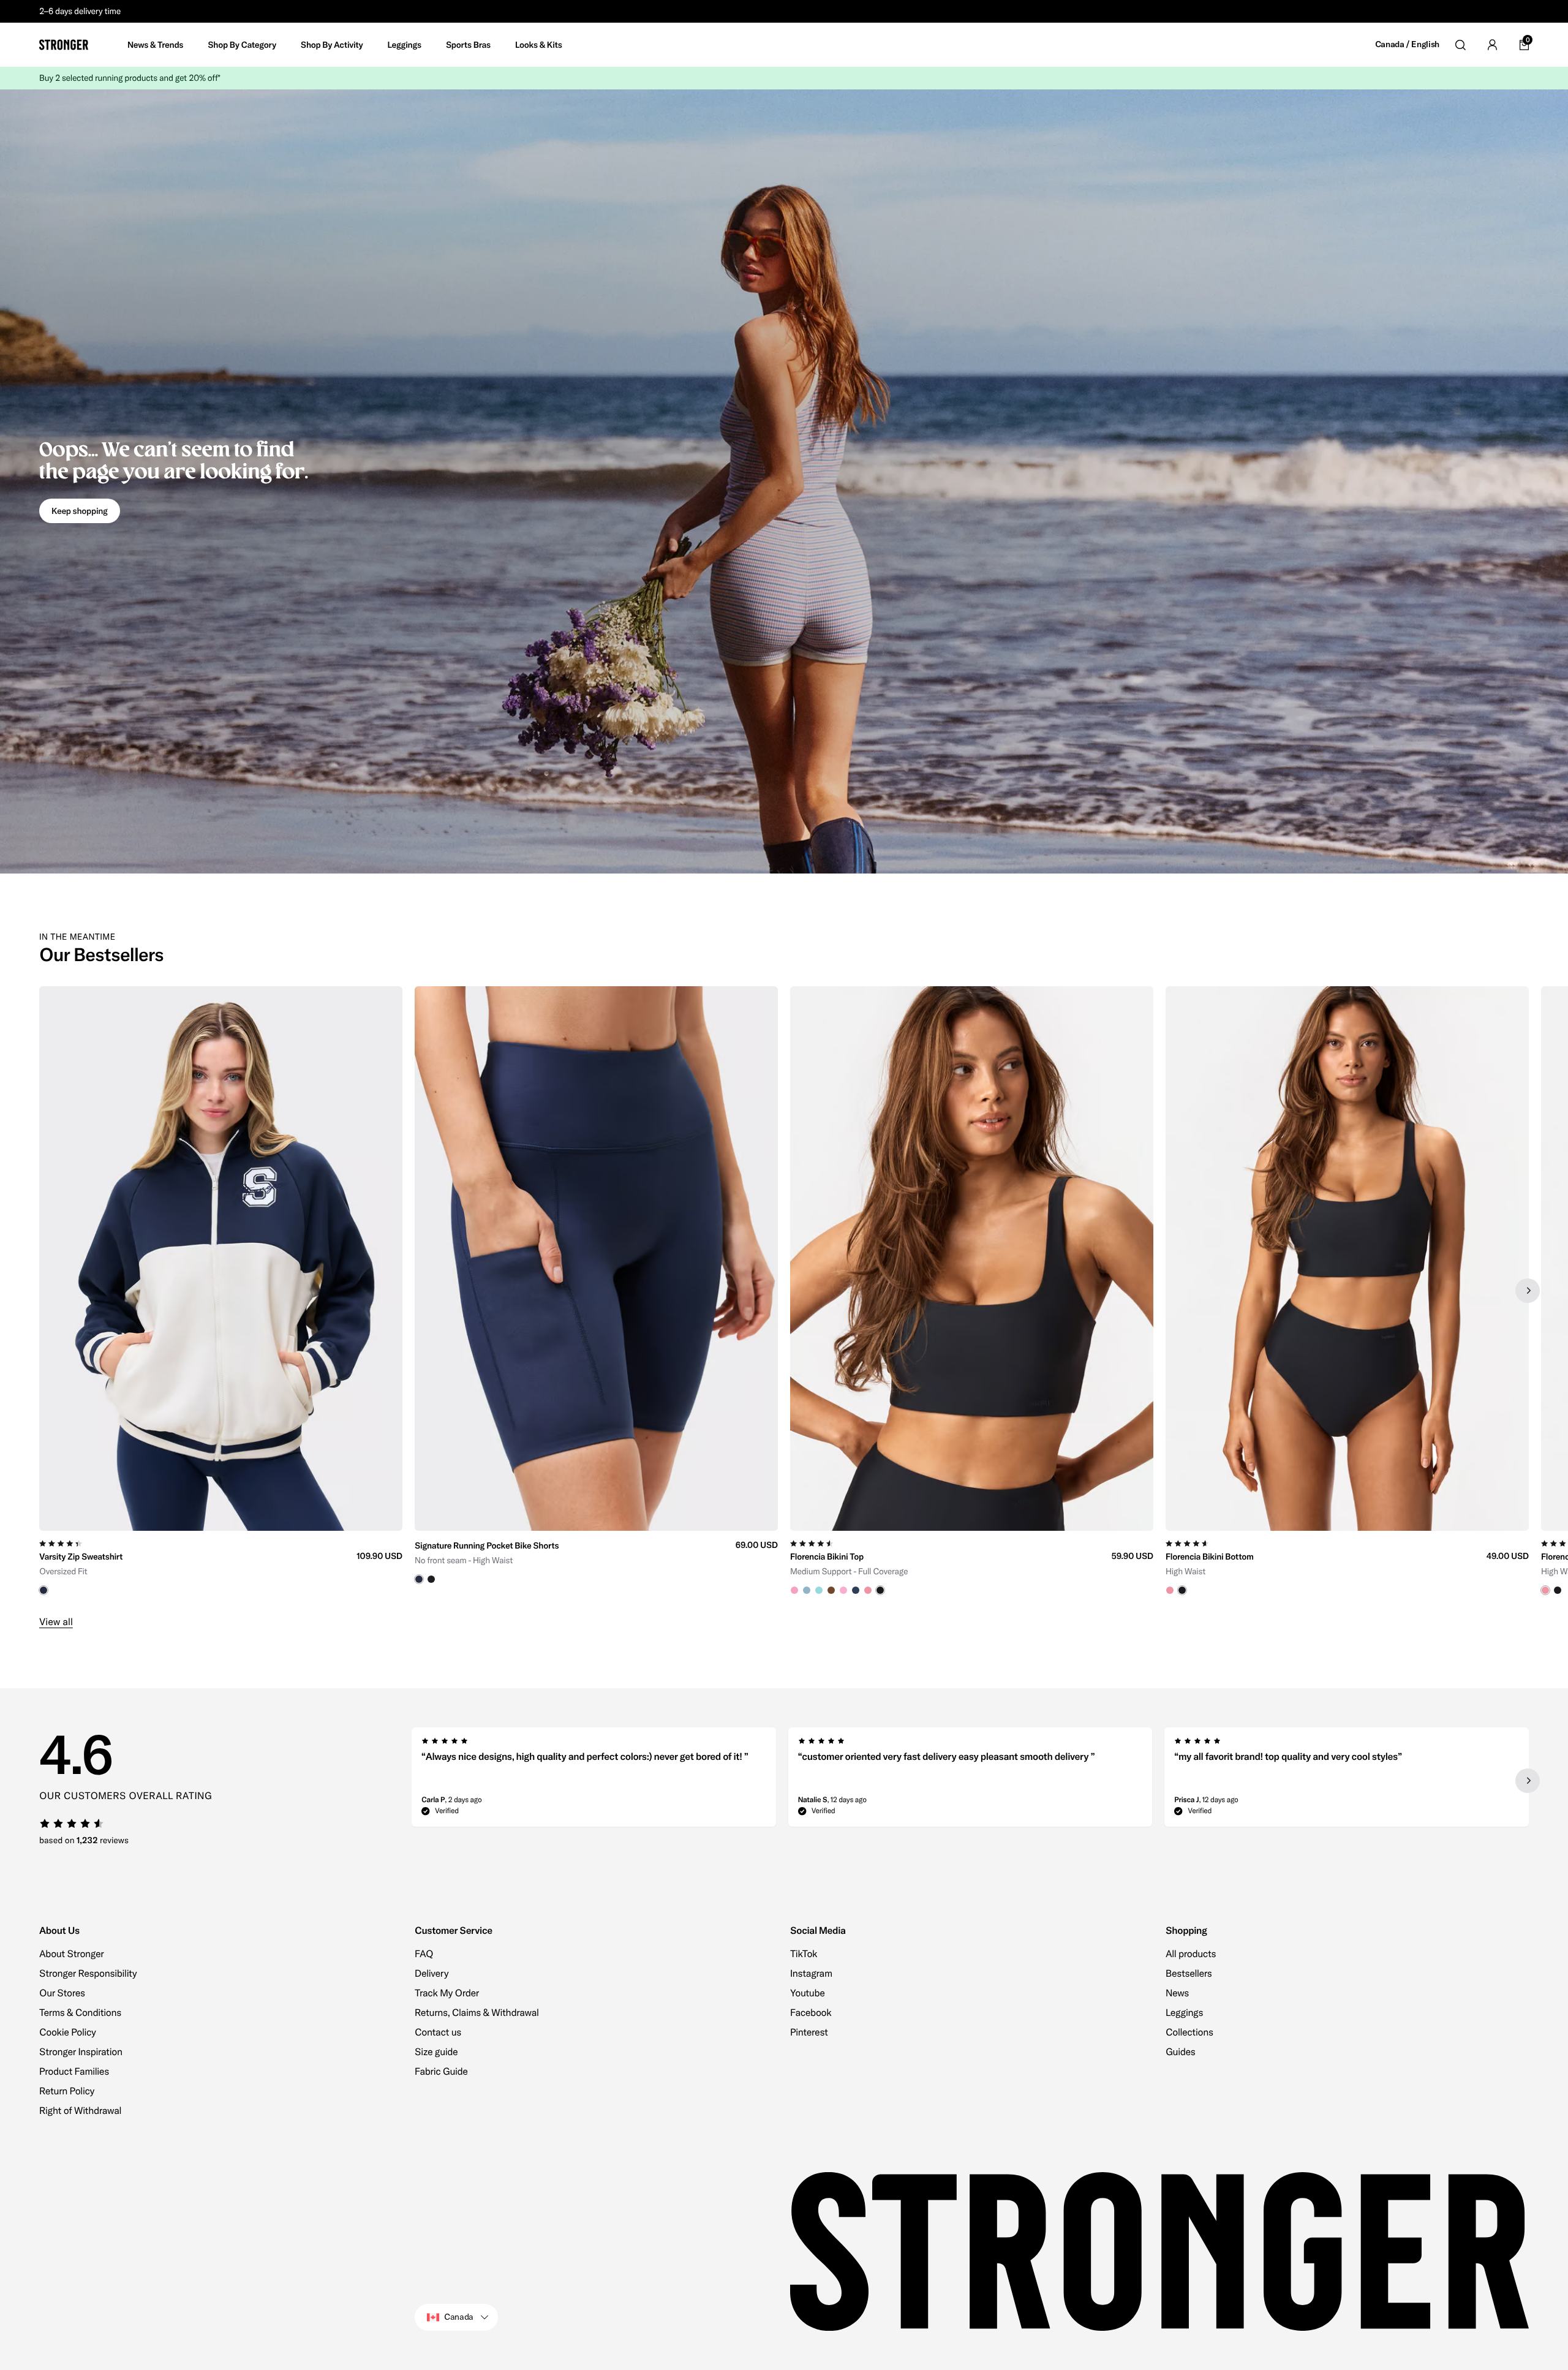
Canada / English (1407, 44)
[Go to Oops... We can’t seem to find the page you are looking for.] (784, 481)
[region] (784, 1291)
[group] (221, 1291)
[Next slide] (1528, 1291)
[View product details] (221, 1563)
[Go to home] (64, 45)
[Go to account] (1492, 45)
